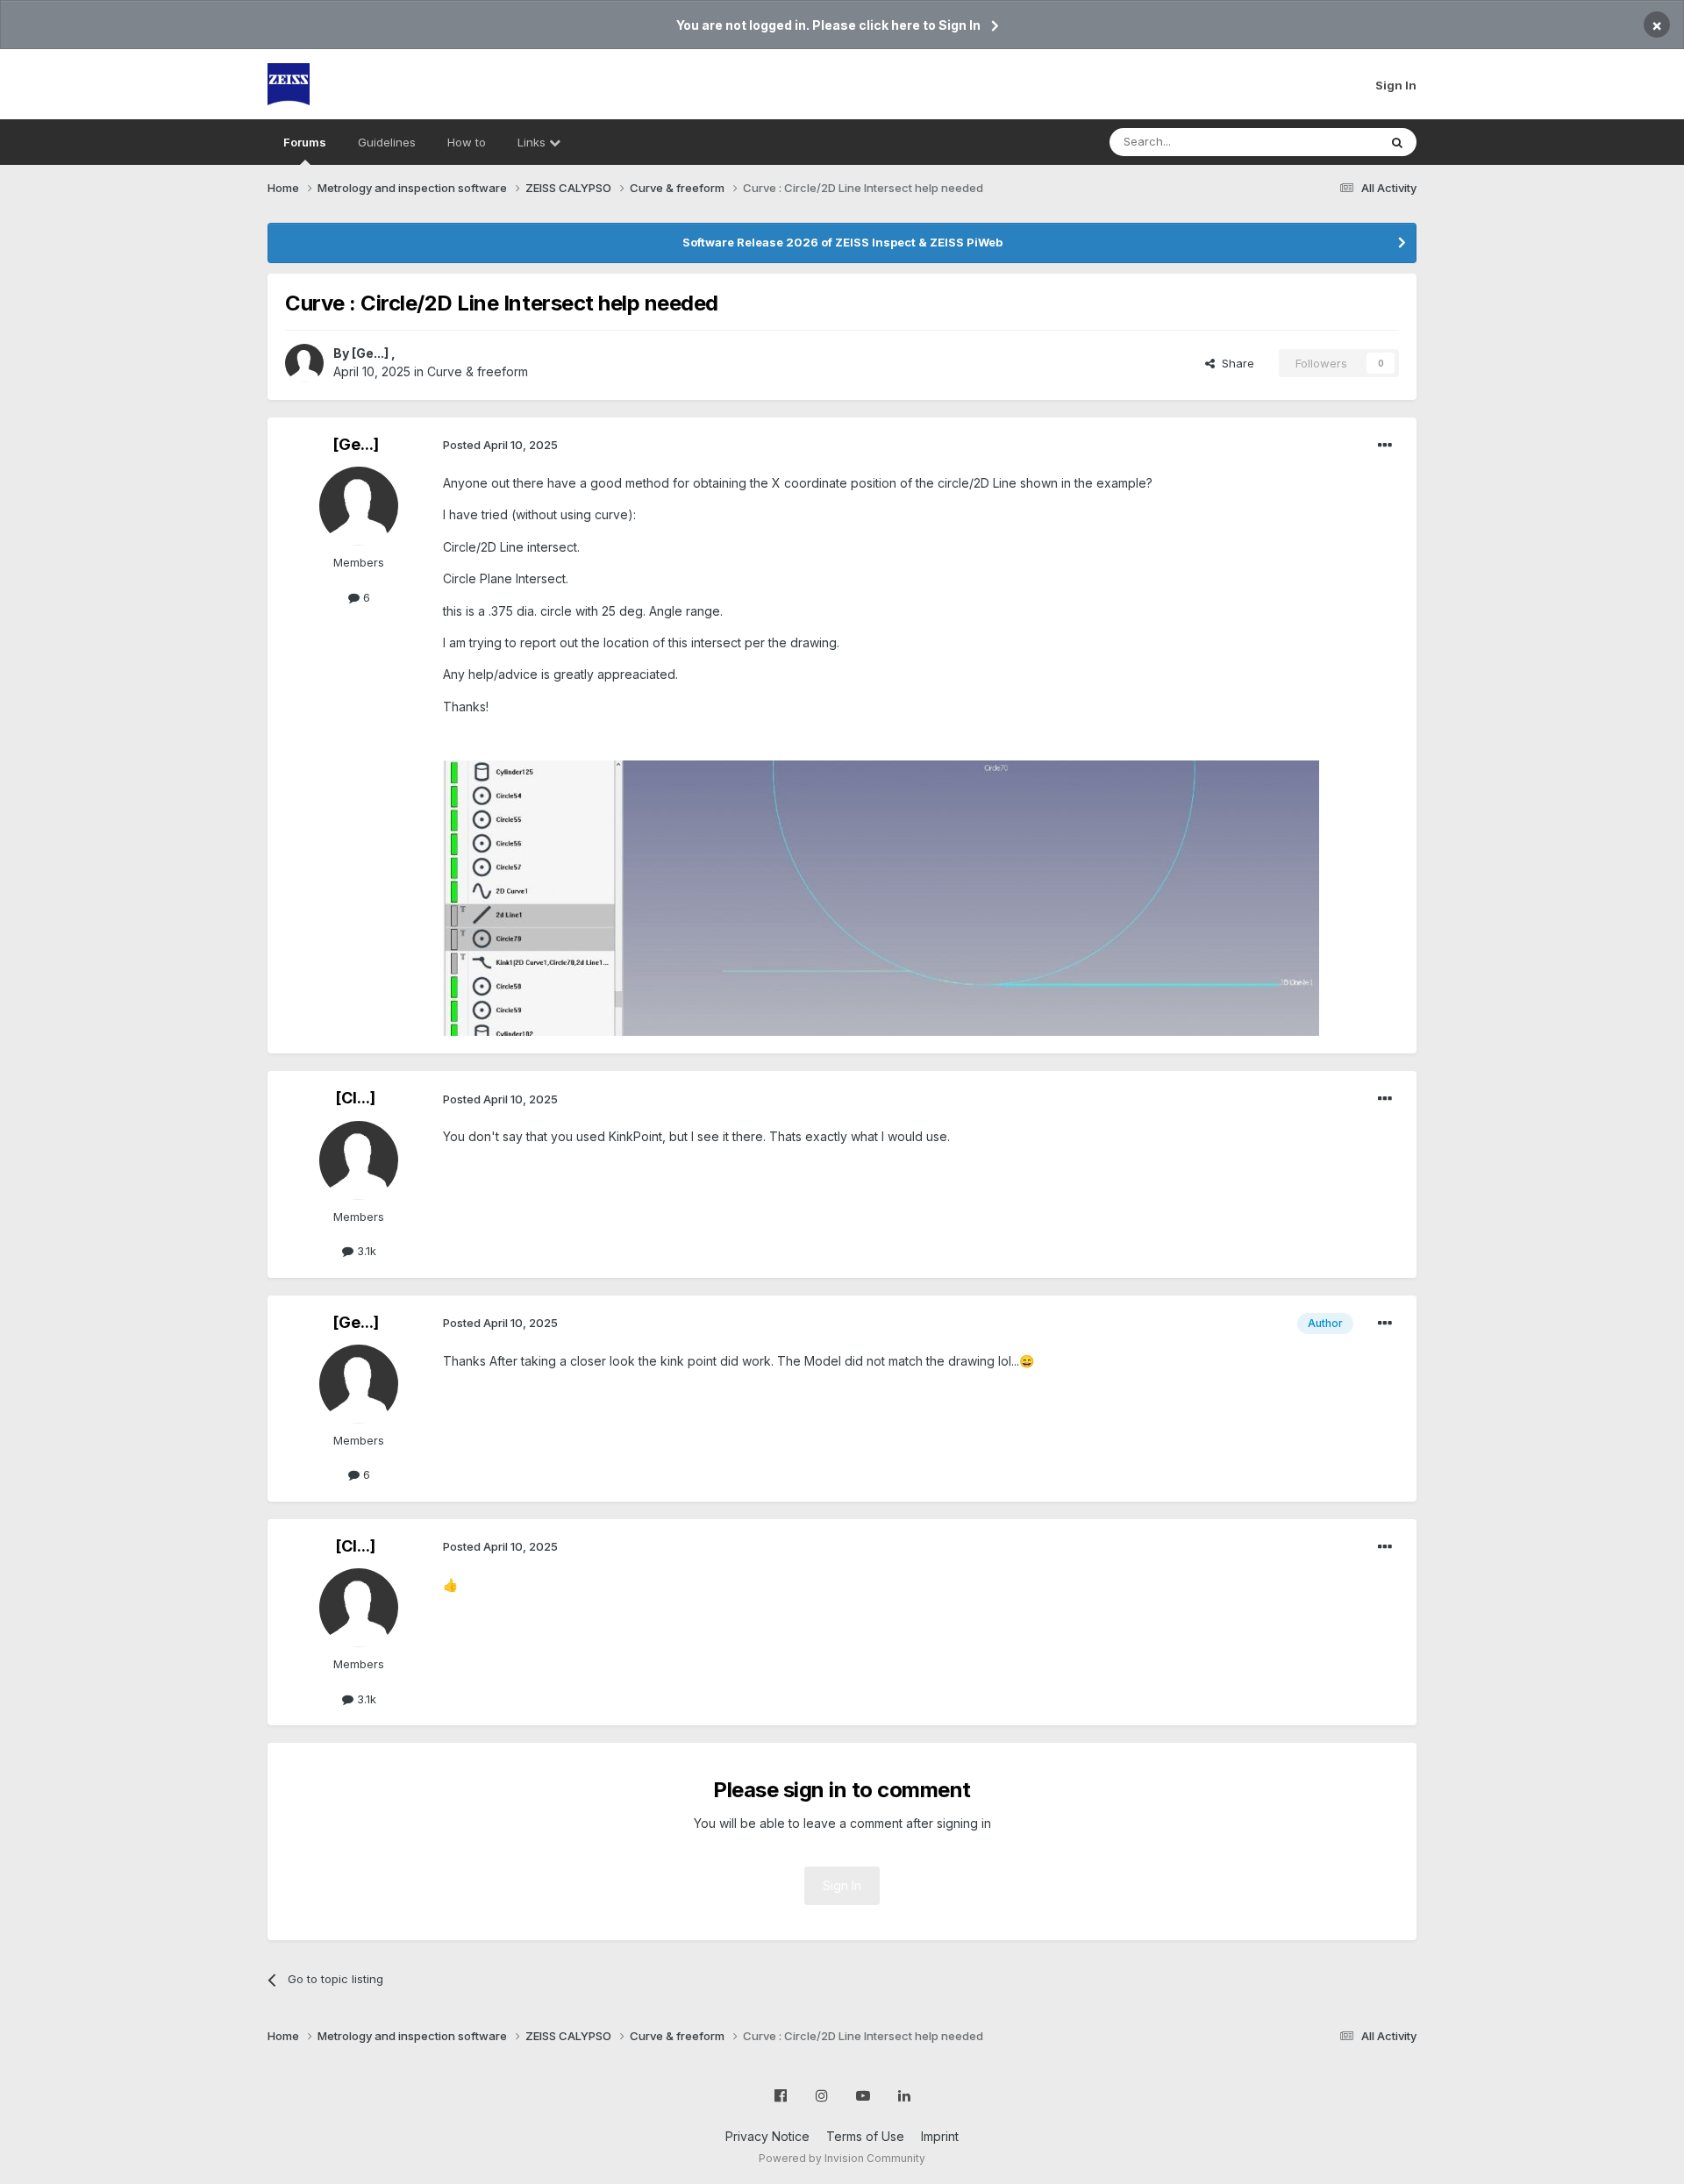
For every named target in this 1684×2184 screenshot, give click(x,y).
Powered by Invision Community (842, 2158)
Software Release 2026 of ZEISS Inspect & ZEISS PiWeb (842, 242)
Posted (500, 445)
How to (467, 142)
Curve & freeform (478, 371)
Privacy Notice (767, 2136)
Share (1234, 363)
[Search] (1397, 142)
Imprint (940, 2136)
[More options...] (1385, 446)
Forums (305, 142)
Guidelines (387, 142)
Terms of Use (865, 2136)
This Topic (1327, 142)
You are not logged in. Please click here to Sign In (828, 25)
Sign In (1396, 85)
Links (533, 142)
